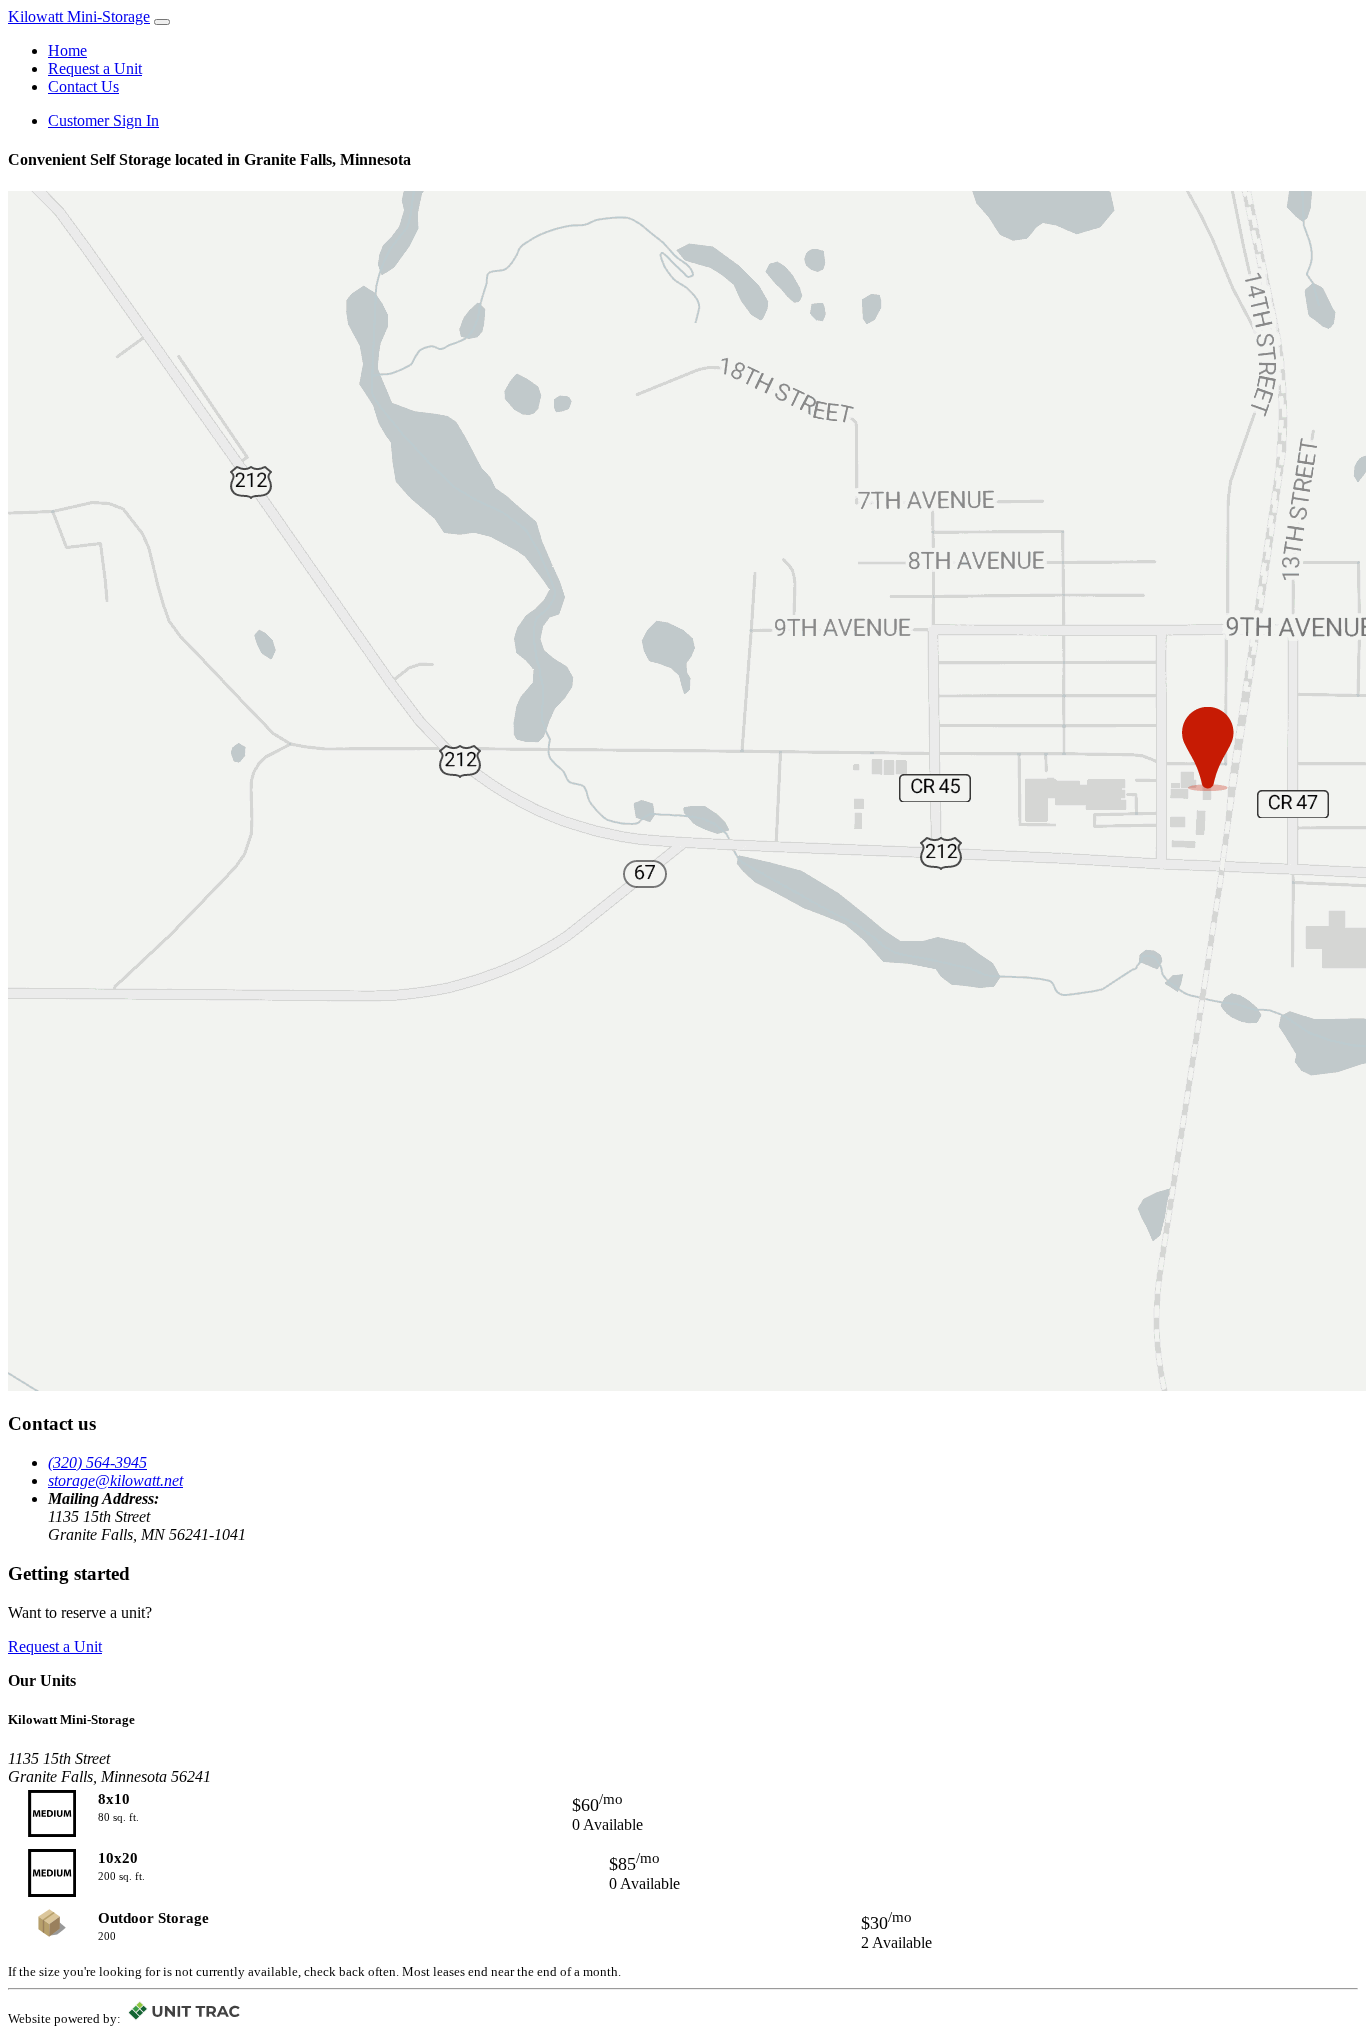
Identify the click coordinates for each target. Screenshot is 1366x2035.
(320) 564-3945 (97, 1462)
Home (67, 50)
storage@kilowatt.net (115, 1480)
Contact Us (83, 86)
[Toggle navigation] (162, 22)
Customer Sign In (103, 120)
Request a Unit (95, 68)
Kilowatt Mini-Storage (79, 16)
